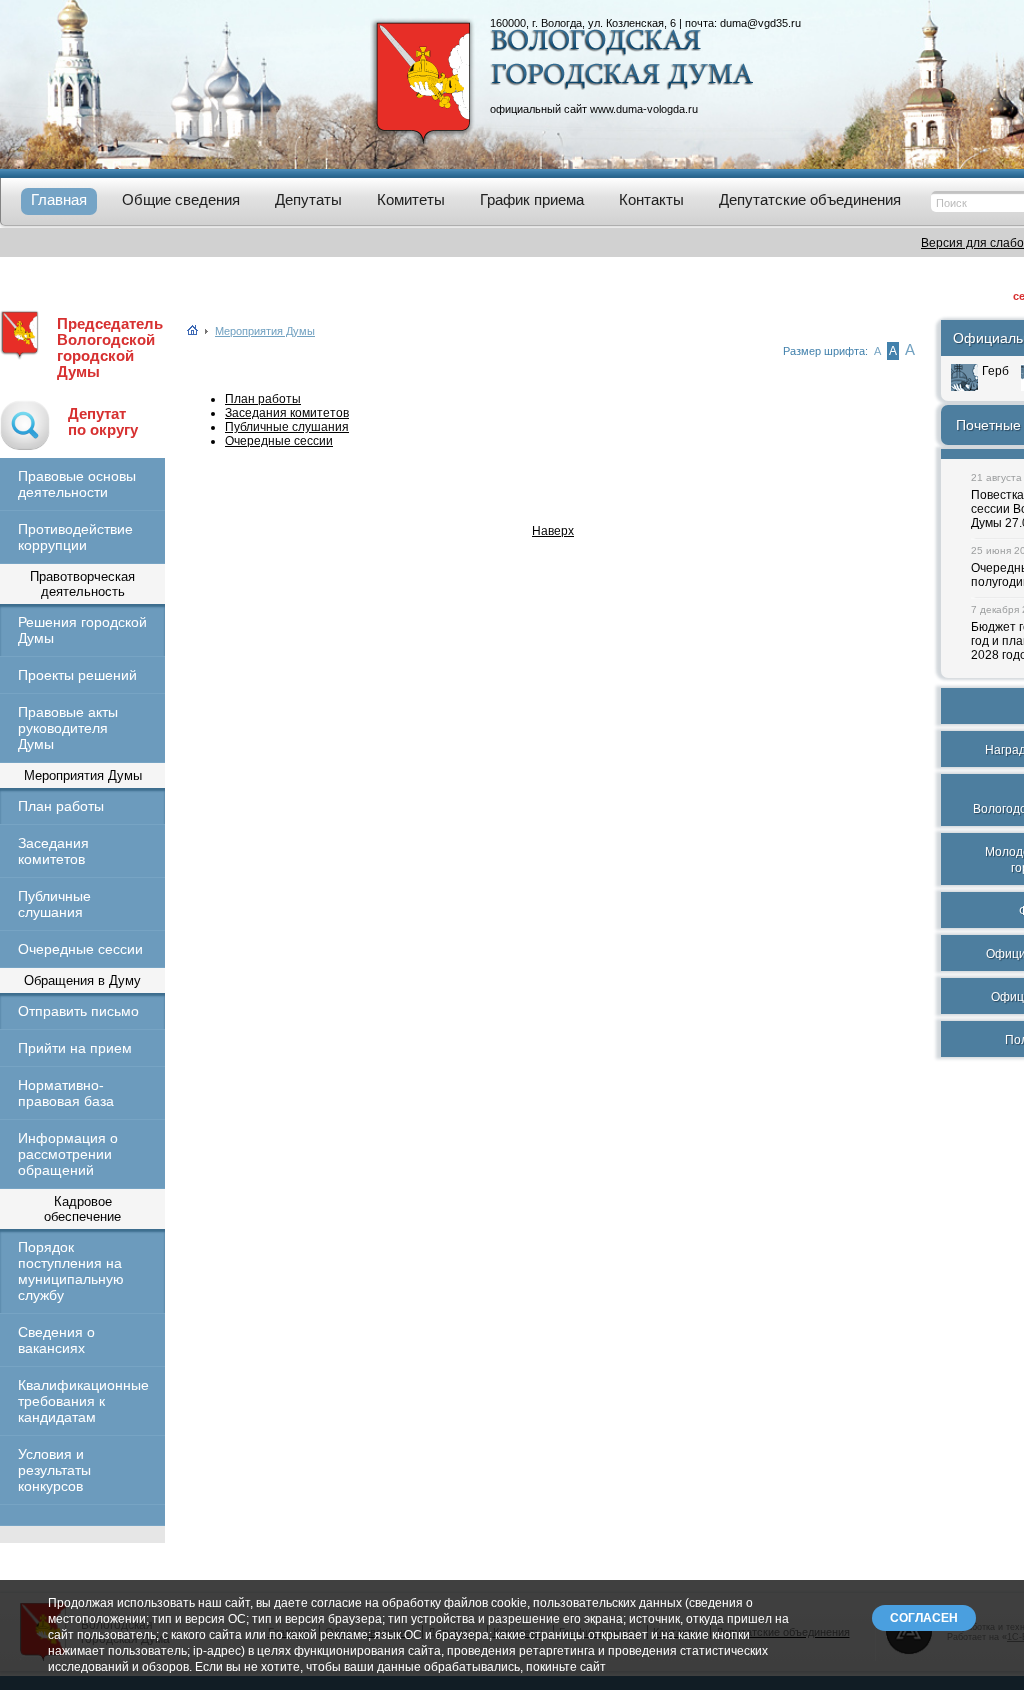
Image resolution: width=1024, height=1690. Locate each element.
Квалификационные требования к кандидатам (82, 1401)
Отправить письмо (78, 1011)
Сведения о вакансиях (56, 1340)
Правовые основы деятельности (77, 484)
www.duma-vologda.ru (644, 109)
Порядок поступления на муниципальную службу (71, 1271)
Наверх (553, 531)
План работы (61, 806)
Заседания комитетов (53, 851)
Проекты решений (77, 675)
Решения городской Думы (82, 630)
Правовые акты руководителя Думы (68, 728)
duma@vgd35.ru (760, 23)
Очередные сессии (80, 949)
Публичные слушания (54, 904)
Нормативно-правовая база (66, 1093)
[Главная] (192, 331)
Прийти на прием (75, 1048)
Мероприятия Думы (265, 331)
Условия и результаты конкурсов (54, 1470)
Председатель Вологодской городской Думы (110, 348)
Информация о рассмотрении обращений (68, 1154)
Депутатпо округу (103, 422)
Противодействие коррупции (75, 537)
